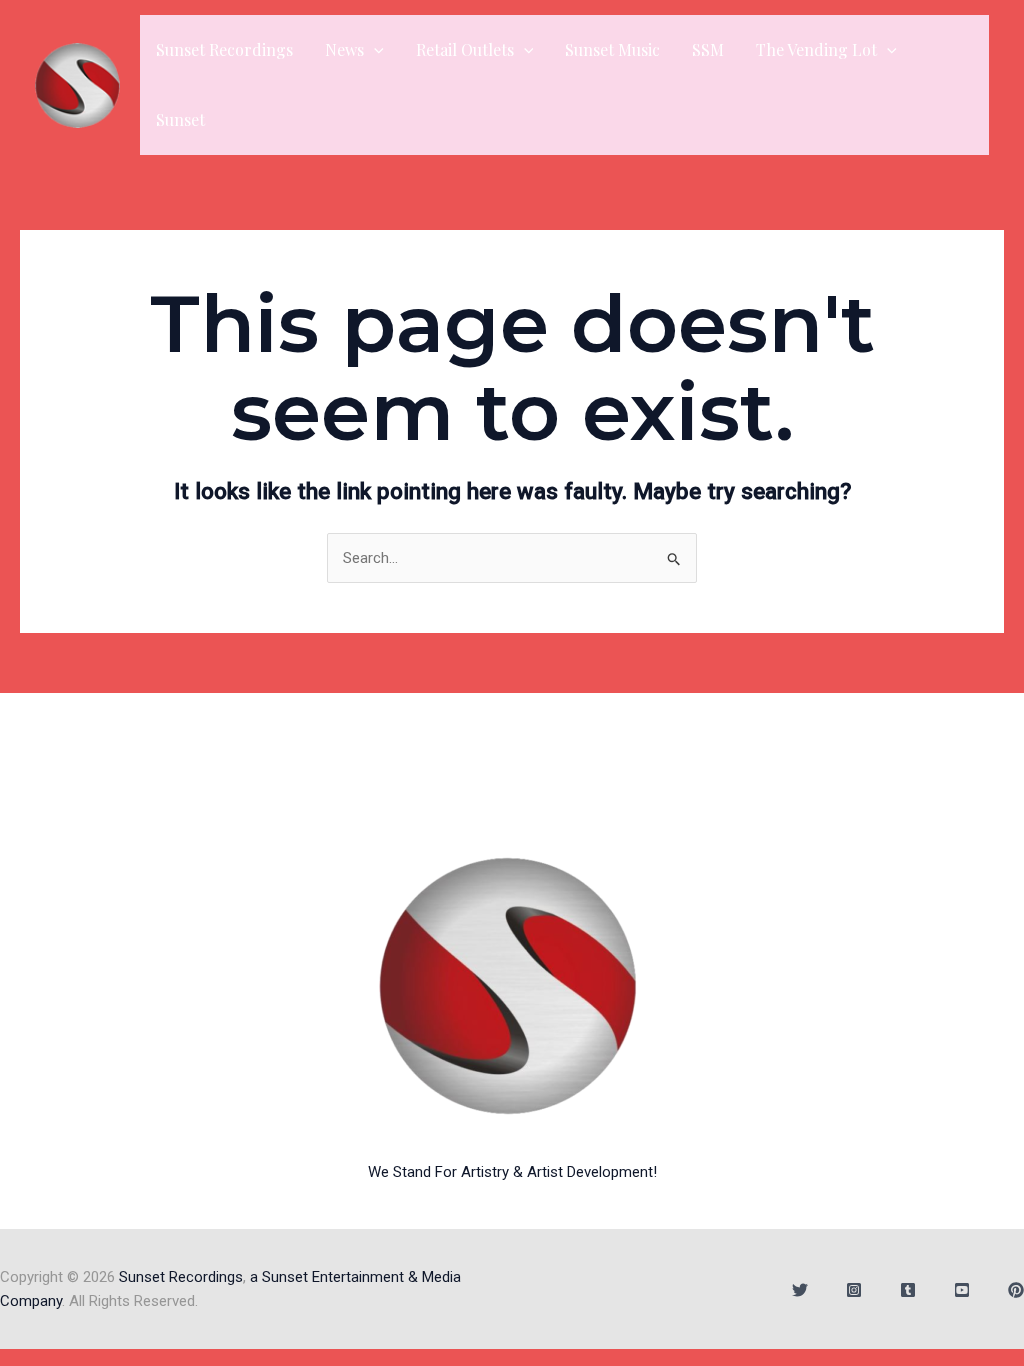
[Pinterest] (1016, 1290)
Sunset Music (612, 49)
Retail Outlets (465, 49)
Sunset (180, 119)
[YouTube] (962, 1290)
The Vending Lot (816, 49)
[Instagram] (854, 1290)
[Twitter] (800, 1290)
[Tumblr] (908, 1290)
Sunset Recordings (224, 49)
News (344, 49)
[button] (374, 49)
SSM (708, 49)
